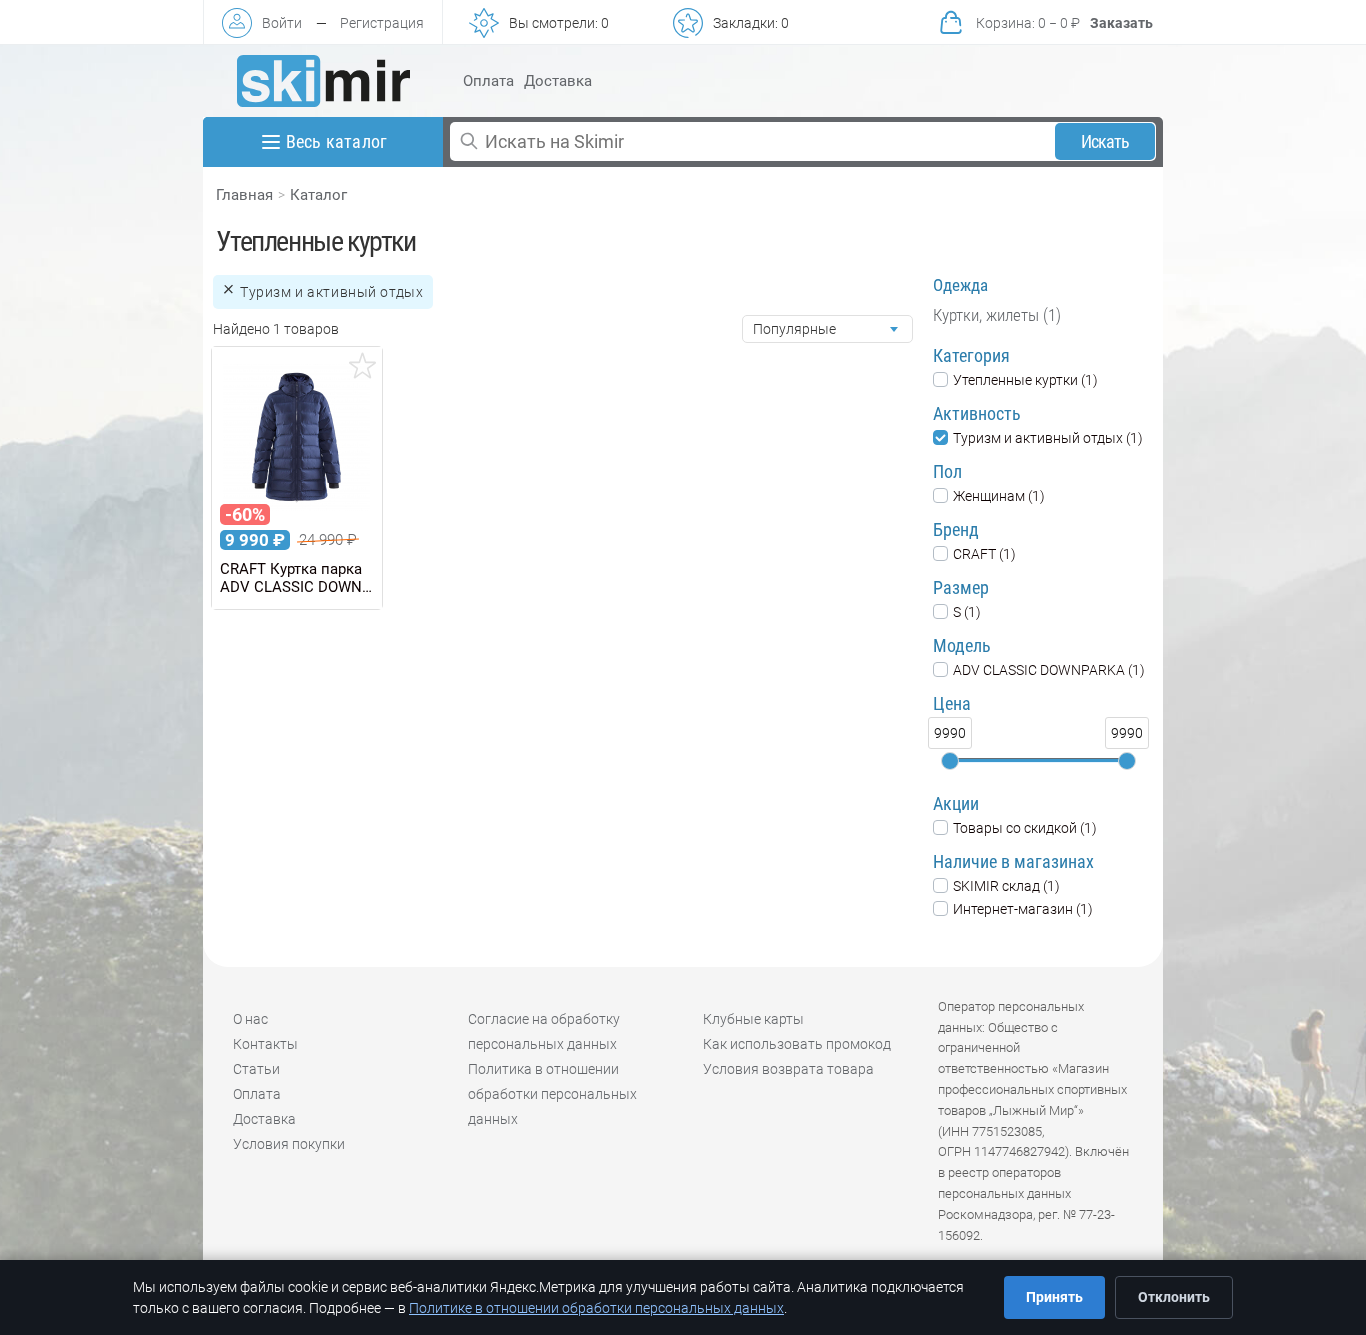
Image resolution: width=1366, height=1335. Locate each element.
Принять (1054, 1297)
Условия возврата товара (788, 1069)
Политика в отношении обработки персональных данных (552, 1094)
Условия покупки (289, 1144)
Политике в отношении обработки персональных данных (596, 1308)
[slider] (950, 761)
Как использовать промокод (797, 1044)
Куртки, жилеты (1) (997, 315)
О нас (250, 1019)
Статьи (256, 1069)
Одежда (960, 285)
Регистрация (382, 23)
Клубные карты (753, 1019)
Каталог (318, 195)
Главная (244, 195)
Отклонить (1174, 1297)
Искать (1105, 141)
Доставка (558, 81)
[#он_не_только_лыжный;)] (323, 81)
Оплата (488, 81)
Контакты (265, 1044)
